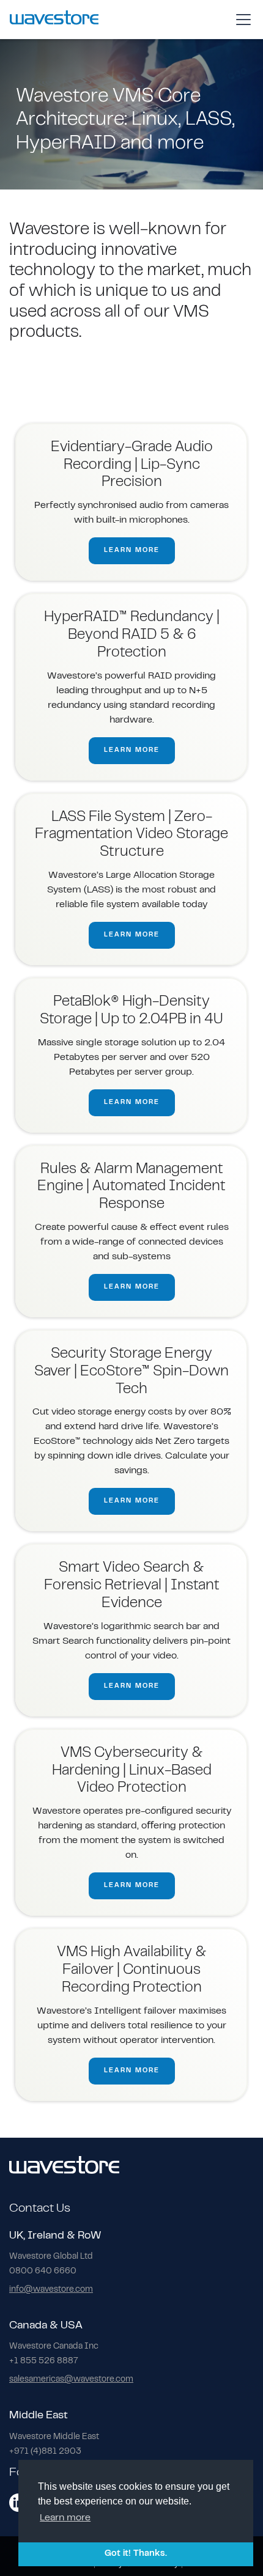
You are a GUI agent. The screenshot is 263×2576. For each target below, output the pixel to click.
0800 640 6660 (43, 2272)
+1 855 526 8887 (44, 2361)
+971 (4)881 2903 (45, 2452)
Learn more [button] (65, 2518)
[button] (241, 20)
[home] (54, 19)
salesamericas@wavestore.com (71, 2380)
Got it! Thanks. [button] (136, 2554)
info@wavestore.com (51, 2290)
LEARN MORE (132, 550)
